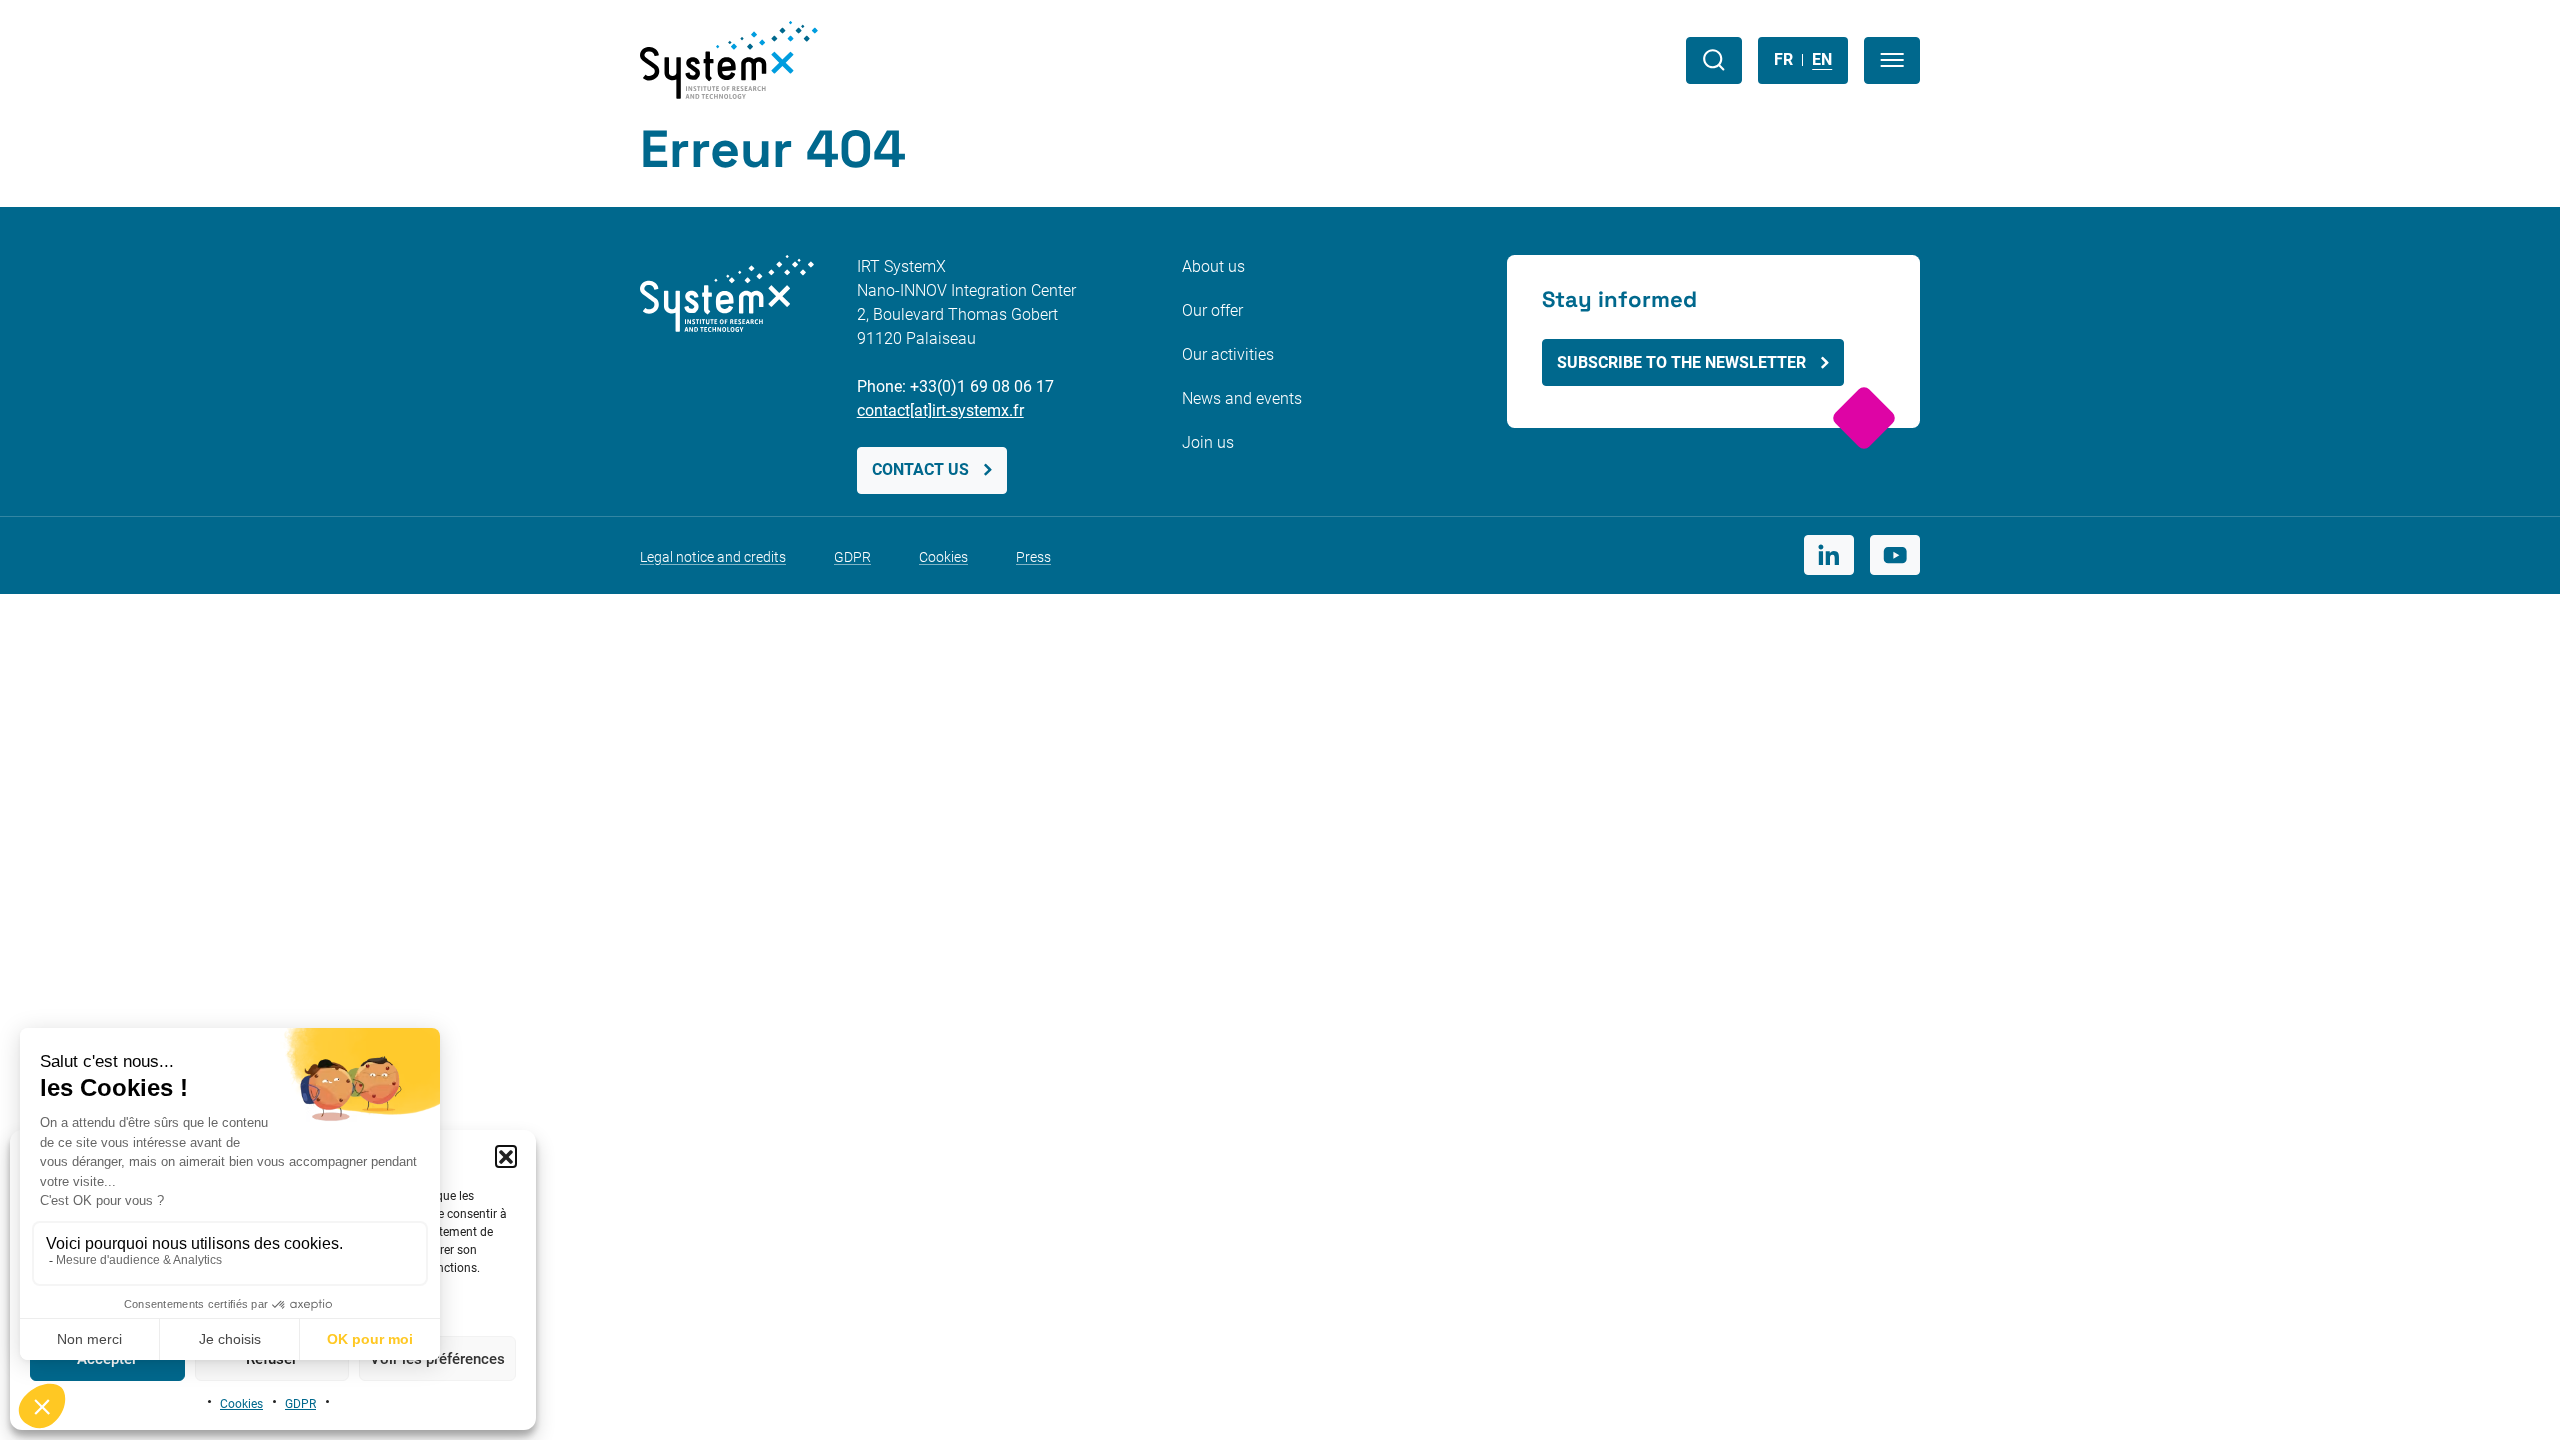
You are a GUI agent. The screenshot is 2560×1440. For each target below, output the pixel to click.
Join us (1208, 442)
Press (1033, 557)
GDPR (300, 1404)
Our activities (1228, 354)
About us (1213, 266)
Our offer (1212, 310)
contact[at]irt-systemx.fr (940, 410)
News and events (1242, 398)
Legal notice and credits (713, 557)
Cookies (241, 1404)
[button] (506, 1156)
